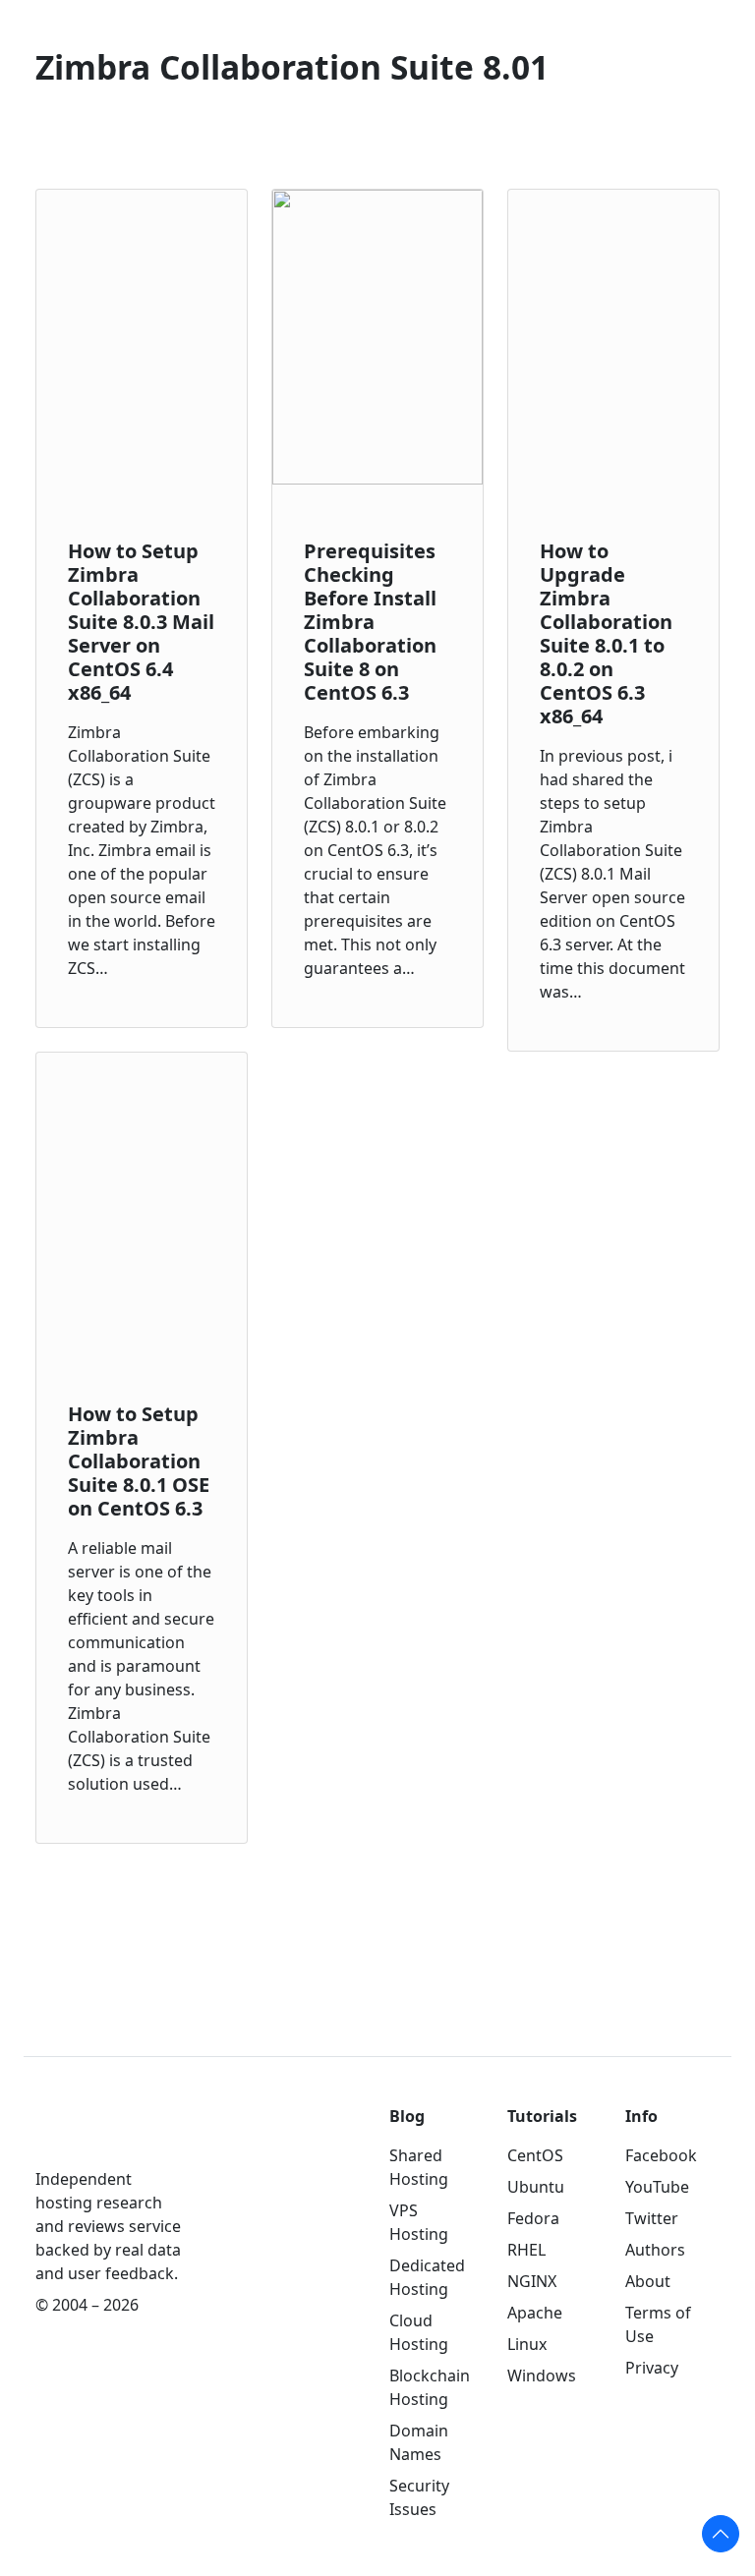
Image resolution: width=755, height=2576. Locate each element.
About (648, 2281)
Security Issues (419, 2497)
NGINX (532, 2281)
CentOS (535, 2155)
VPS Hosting (419, 2222)
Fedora (533, 2218)
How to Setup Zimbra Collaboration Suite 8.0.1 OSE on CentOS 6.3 (139, 1461)
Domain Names (419, 2442)
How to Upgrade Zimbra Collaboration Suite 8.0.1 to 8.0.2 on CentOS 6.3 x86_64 (606, 633)
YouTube (657, 2187)
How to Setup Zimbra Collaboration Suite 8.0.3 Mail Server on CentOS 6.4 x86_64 (141, 622)
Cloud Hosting (419, 2332)
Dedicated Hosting (427, 2277)
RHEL (526, 2250)
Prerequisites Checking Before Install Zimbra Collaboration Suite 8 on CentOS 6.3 (370, 622)
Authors (655, 2250)
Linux (527, 2344)
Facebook (661, 2155)
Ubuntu (536, 2187)
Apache (535, 2313)
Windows (542, 2376)
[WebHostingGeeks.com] (81, 2135)
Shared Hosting (419, 2167)
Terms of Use (658, 2324)
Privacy (652, 2368)
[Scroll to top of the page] (721, 2534)
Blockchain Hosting (430, 2387)
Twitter (652, 2218)
